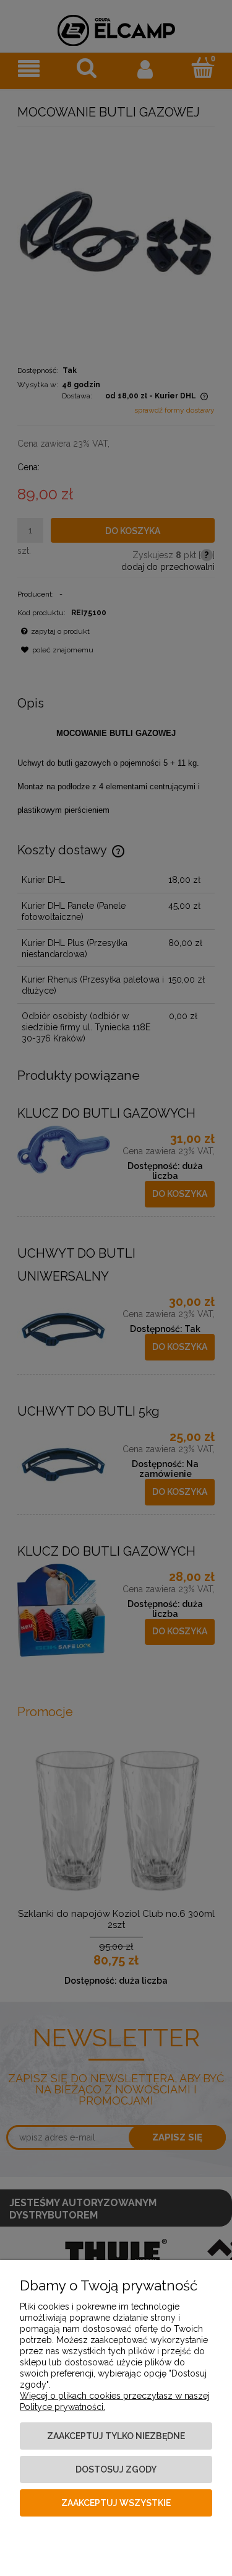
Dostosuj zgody (116, 2469)
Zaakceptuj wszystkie (116, 2503)
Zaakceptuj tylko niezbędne (116, 2436)
